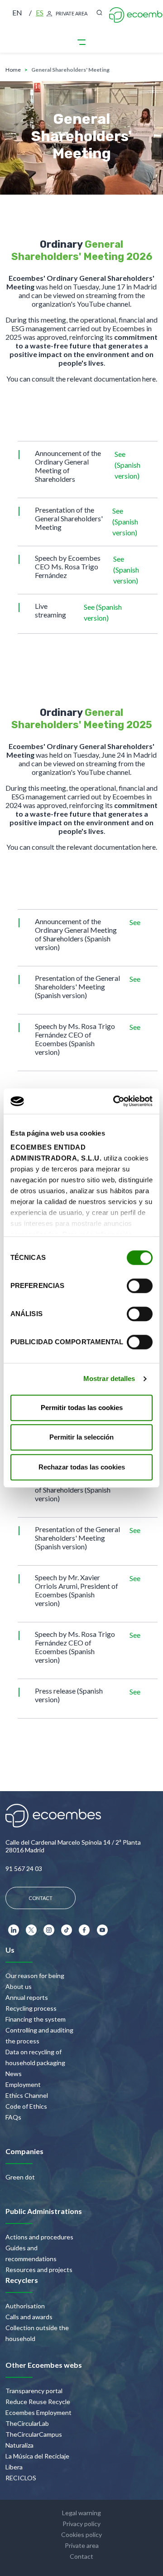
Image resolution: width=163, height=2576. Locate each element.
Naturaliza (19, 2445)
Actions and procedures (39, 2237)
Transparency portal (34, 2391)
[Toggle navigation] (81, 42)
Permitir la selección (81, 1437)
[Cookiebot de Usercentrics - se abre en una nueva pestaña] (115, 1101)
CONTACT (41, 1898)
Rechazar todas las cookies (82, 1467)
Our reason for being (35, 1976)
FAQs (13, 2117)
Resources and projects (39, 2270)
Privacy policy (81, 2524)
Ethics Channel (27, 2095)
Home (13, 70)
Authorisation (25, 2306)
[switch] (140, 1286)
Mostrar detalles (109, 1379)
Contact (81, 2556)
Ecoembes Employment (38, 2412)
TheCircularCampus (34, 2434)
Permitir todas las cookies (82, 1408)
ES (40, 12)
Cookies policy (81, 2534)
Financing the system (36, 2019)
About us (19, 1986)
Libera (14, 2467)
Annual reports (27, 1997)
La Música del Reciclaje (37, 2456)
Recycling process (31, 2008)
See (135, 922)
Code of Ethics (26, 2106)
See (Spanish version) (127, 465)
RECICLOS (21, 2478)
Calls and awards (29, 2317)
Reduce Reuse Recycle (38, 2402)
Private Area (72, 13)
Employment (23, 2084)
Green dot (20, 2177)
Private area (82, 2545)
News (14, 2074)
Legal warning (81, 2513)
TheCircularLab (27, 2423)
